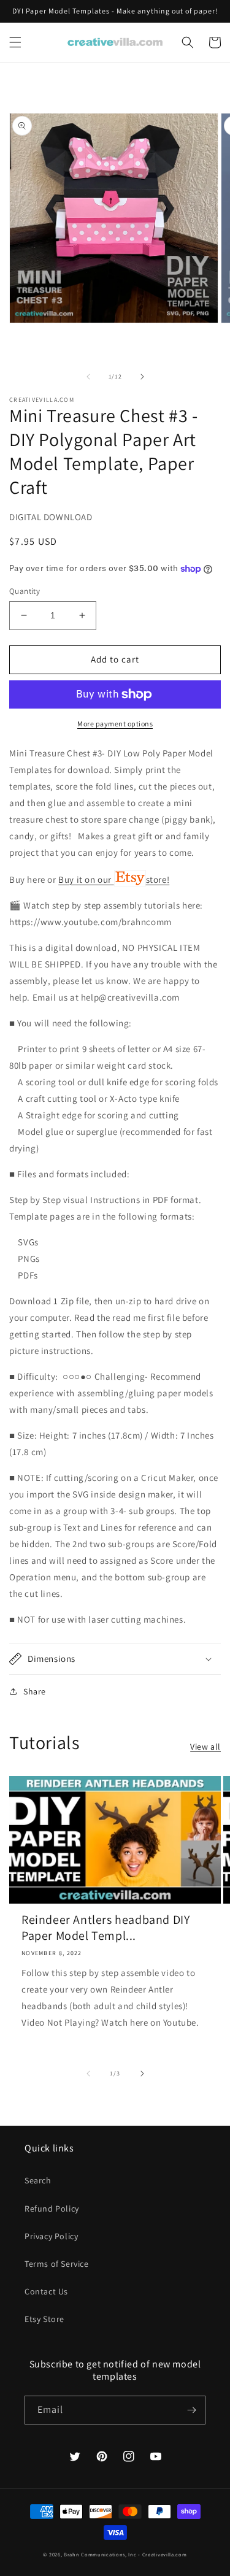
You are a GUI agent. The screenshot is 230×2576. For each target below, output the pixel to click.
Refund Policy (52, 2209)
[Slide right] (142, 377)
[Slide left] (88, 377)
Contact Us (46, 2291)
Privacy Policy (51, 2236)
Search (38, 2180)
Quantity (25, 591)
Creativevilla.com (165, 2554)
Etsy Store (44, 2319)
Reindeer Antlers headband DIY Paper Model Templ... (105, 1928)
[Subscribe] (191, 2410)
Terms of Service (57, 2264)
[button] (15, 42)
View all (205, 1747)
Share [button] (35, 1691)
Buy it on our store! (114, 879)
